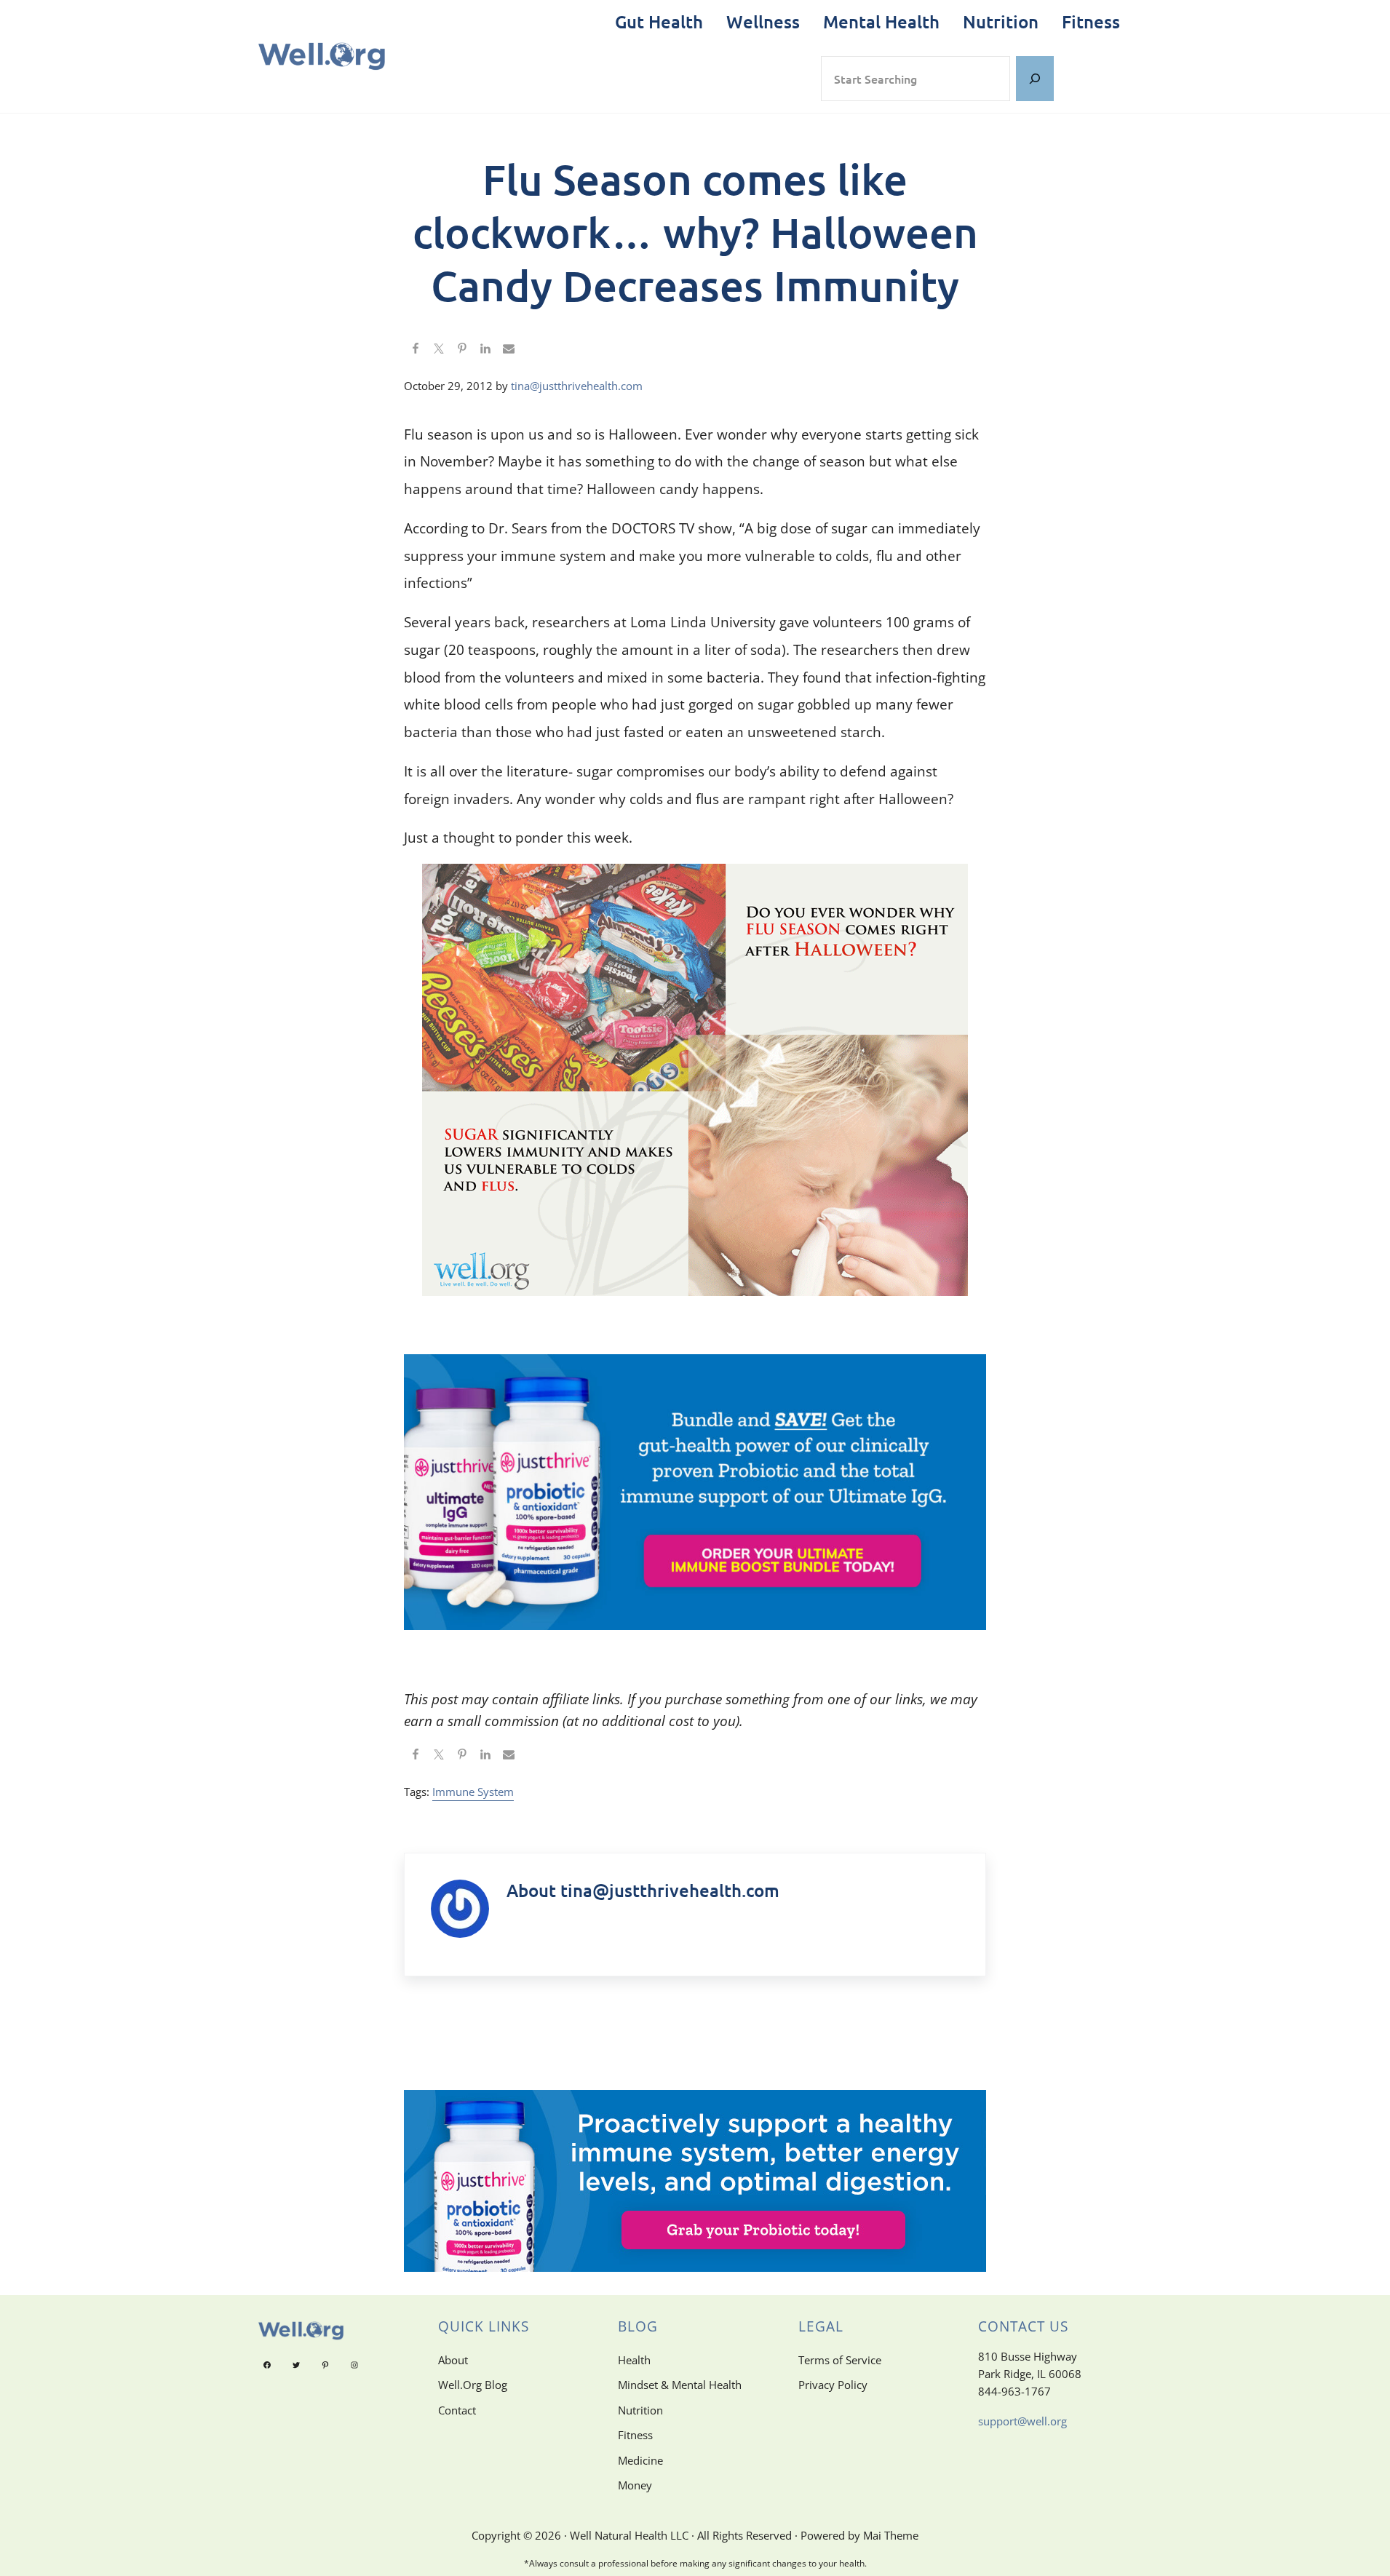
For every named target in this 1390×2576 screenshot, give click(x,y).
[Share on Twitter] (439, 349)
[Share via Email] (509, 349)
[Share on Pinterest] (462, 349)
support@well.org (1022, 2421)
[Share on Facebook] (416, 349)
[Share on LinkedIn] (485, 349)
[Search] (1035, 79)
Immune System (473, 1792)
